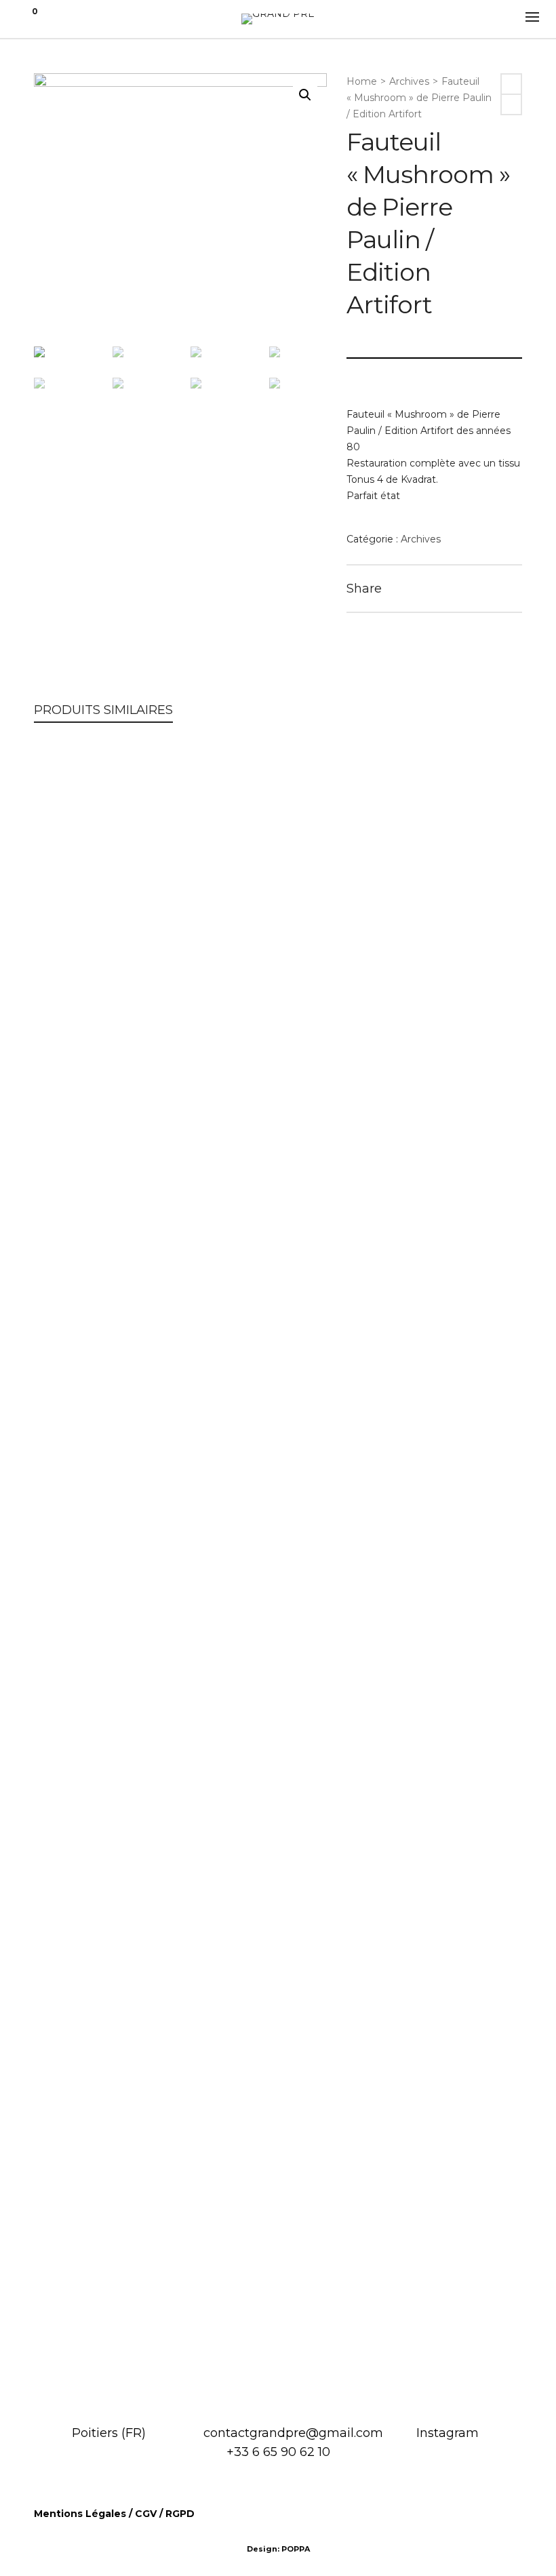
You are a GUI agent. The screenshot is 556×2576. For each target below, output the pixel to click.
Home (362, 81)
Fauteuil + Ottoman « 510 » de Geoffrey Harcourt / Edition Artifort (278, 2346)
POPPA (296, 2549)
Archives (409, 81)
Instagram (448, 2433)
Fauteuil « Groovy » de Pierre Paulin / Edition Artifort (278, 1937)
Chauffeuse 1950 (278, 1117)
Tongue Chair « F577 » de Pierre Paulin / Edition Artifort (278, 1526)
